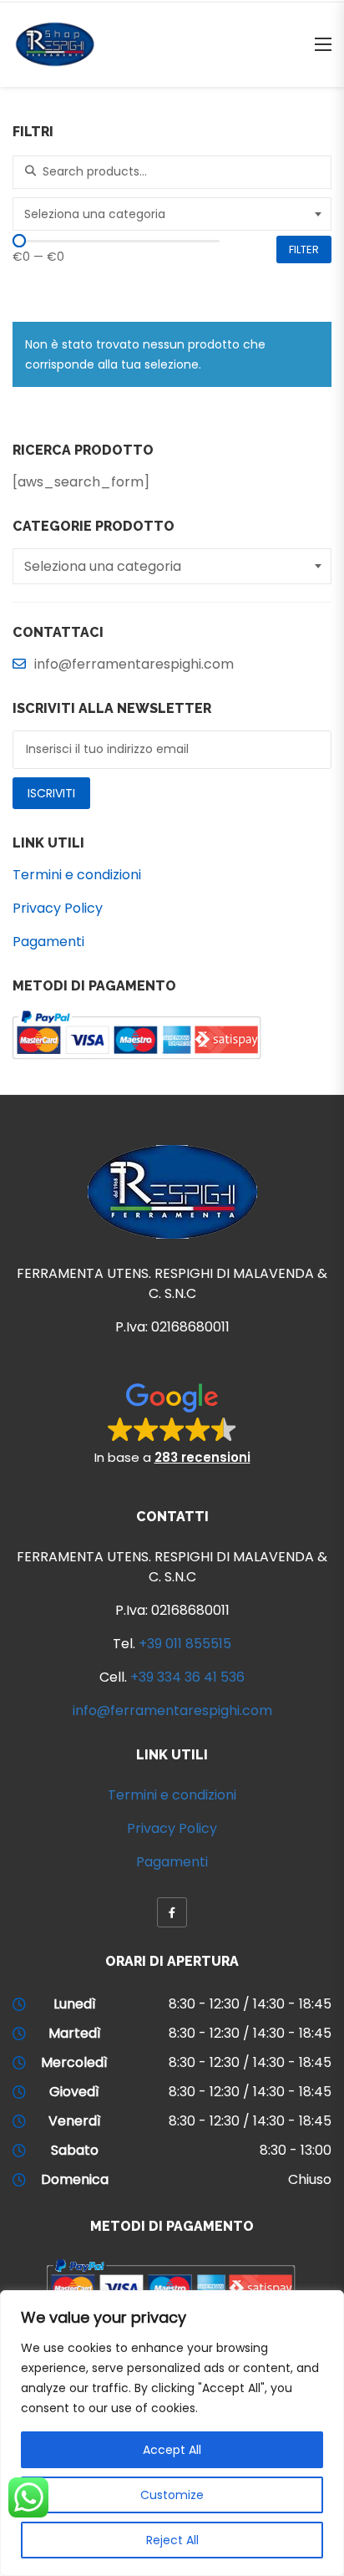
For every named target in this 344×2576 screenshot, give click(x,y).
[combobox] (172, 214)
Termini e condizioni (77, 875)
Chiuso (310, 2179)
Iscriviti (51, 793)
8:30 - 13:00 (296, 2150)
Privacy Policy (58, 908)
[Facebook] (172, 1912)
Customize (172, 2495)
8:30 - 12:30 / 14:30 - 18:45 (250, 2004)
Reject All (172, 2540)
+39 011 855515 (185, 1644)
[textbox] (174, 214)
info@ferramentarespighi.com (172, 1711)
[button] (172, 1423)
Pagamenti (48, 942)
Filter (304, 249)
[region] (172, 2433)
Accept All (172, 2450)
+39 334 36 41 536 (187, 1677)
